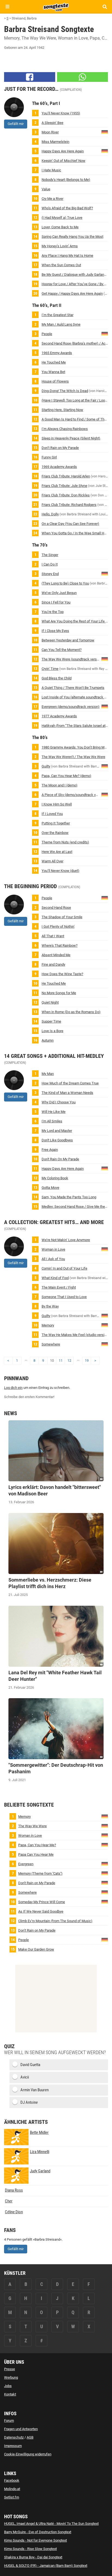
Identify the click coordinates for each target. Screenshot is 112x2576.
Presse (10, 2369)
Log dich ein (13, 1388)
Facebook (12, 2480)
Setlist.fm (12, 2497)
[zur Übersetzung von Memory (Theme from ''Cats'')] (105, 1873)
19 (87, 1361)
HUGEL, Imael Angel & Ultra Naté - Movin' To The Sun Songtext (51, 2524)
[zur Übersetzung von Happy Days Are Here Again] (105, 151)
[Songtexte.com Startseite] (56, 7)
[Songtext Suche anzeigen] (105, 7)
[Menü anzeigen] (7, 7)
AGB (30, 2437)
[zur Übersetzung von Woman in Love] (105, 1249)
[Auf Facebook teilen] (30, 77)
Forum (9, 2421)
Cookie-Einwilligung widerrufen (28, 2454)
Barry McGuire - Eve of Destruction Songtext (38, 2532)
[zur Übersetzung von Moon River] (105, 132)
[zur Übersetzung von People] (105, 334)
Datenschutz (14, 2437)
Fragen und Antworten (21, 2429)
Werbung (11, 2377)
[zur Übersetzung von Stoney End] (105, 573)
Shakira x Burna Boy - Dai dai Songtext (33, 2557)
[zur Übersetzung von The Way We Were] (105, 659)
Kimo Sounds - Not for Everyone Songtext (35, 2540)
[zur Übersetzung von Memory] (105, 1325)
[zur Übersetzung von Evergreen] (105, 706)
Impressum (13, 2446)
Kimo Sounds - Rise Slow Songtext (30, 2549)
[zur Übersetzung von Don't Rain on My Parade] (105, 1882)
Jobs (8, 2386)
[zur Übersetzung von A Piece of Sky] (105, 794)
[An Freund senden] (83, 77)
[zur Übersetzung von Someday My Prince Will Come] (105, 1901)
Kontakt (10, 2394)
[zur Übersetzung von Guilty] (105, 766)
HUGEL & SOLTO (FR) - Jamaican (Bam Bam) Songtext (46, 2566)
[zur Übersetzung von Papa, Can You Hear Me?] (105, 1844)
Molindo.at (12, 2489)
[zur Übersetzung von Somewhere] (105, 1344)
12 (69, 1361)
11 (61, 1361)
